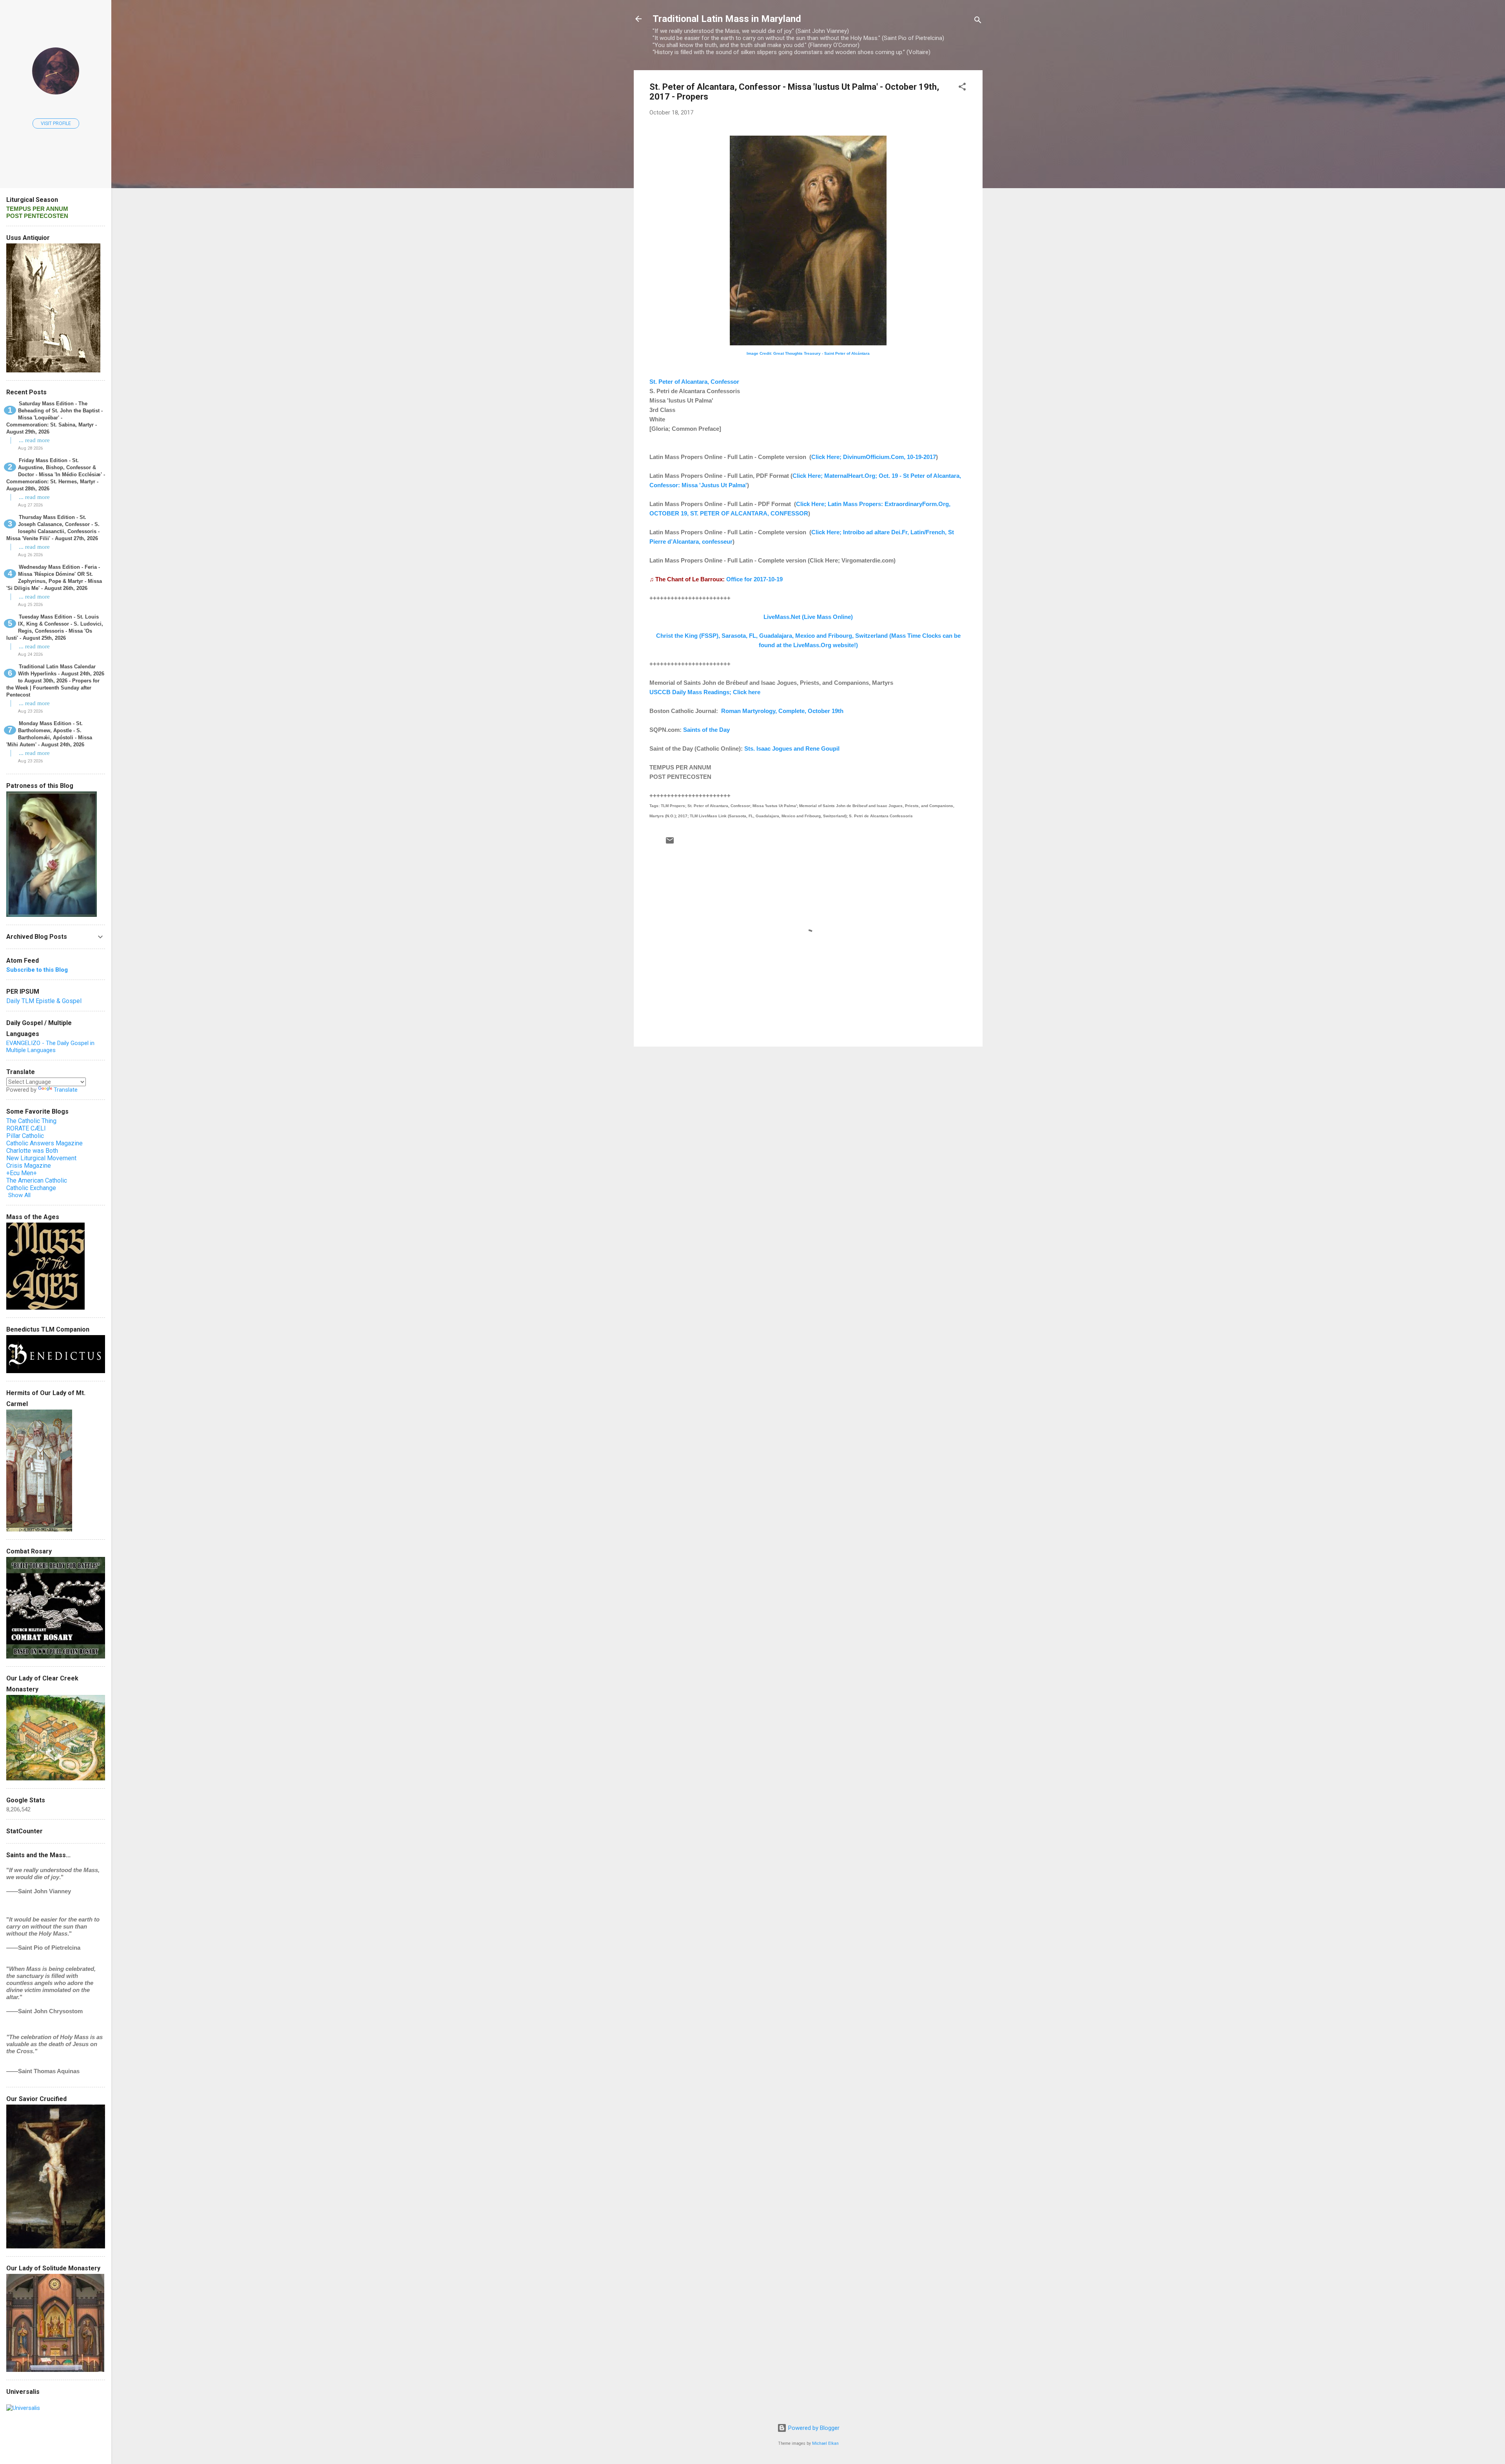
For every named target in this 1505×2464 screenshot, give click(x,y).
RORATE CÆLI (26, 1128)
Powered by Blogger (813, 2428)
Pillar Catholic (25, 1136)
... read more (34, 440)
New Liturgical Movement (41, 1158)
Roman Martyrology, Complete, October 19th (782, 711)
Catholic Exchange (31, 1188)
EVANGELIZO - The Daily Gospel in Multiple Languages (50, 1047)
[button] (962, 88)
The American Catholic (37, 1180)
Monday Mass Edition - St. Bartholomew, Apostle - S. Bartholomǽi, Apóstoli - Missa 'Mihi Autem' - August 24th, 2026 (49, 734)
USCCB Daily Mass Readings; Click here (705, 692)
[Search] (978, 21)
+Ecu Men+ (22, 1173)
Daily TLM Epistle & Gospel (44, 1001)
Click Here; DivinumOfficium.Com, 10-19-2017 (874, 457)
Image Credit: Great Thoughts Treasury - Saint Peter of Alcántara (808, 353)
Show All (19, 1195)
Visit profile (56, 123)
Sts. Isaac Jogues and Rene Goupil (792, 748)
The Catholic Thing (31, 1121)
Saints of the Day (706, 730)
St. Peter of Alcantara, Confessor (694, 382)
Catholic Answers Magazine (44, 1143)
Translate (66, 1090)
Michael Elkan (825, 2443)
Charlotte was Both (32, 1151)
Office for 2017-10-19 (754, 579)
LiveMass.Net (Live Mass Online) (808, 617)
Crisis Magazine (29, 1166)
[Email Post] (670, 843)
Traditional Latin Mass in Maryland (727, 19)
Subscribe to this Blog (37, 970)
